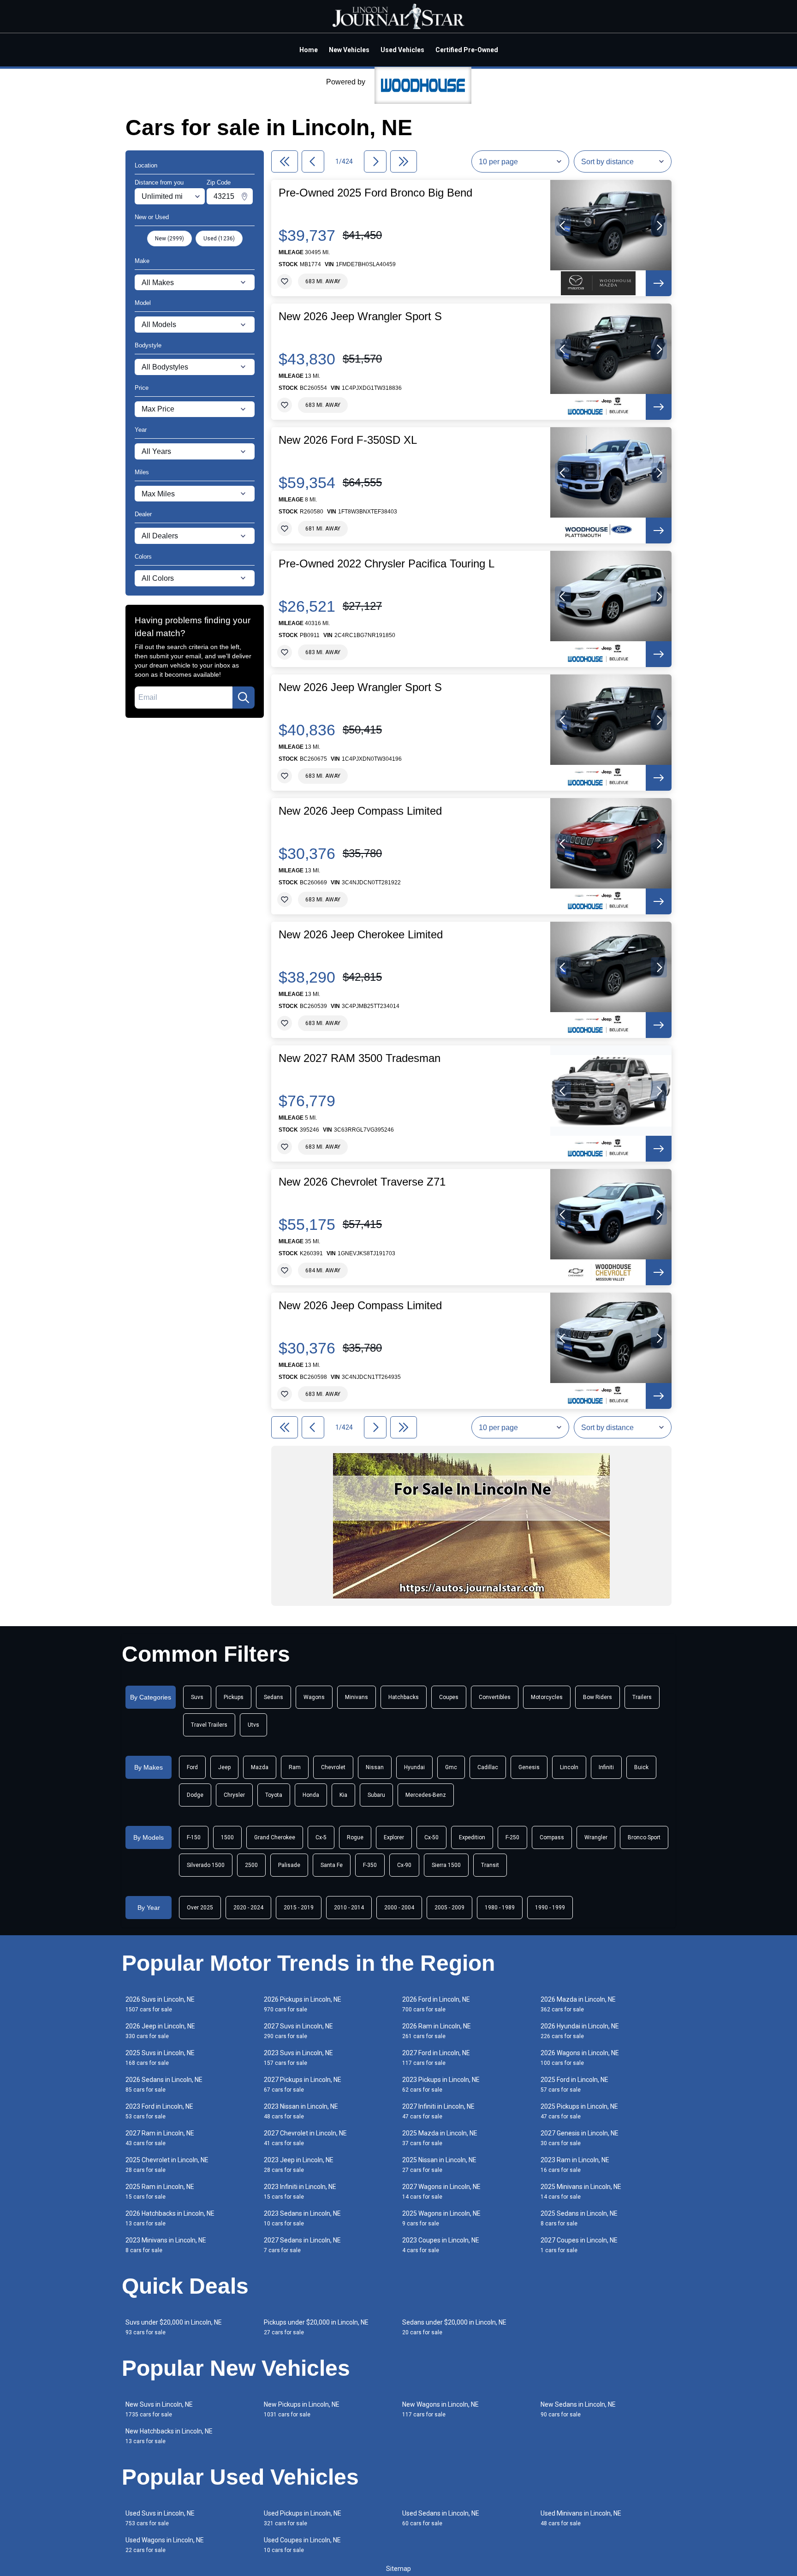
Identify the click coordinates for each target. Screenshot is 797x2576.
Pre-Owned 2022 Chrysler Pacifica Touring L (387, 564)
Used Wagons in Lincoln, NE (165, 2545)
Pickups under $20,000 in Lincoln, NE (316, 2327)
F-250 (512, 1837)
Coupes (449, 1697)
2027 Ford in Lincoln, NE (436, 2058)
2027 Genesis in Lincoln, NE (580, 2138)
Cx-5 (321, 1837)
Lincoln (569, 1767)
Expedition (472, 1837)
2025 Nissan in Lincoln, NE (439, 2165)
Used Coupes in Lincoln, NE (302, 2545)
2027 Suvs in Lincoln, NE (298, 2031)
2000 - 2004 (399, 1908)
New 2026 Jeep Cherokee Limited (361, 935)
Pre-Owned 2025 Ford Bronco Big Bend (375, 193)
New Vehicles (349, 50)
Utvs (253, 1725)
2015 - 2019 (299, 1908)
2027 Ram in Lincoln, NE (160, 2138)
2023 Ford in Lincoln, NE (159, 2111)
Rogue (355, 1837)
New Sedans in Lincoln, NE (578, 2409)
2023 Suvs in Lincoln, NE (298, 2058)
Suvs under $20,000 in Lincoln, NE (174, 2327)
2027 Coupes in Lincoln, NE (579, 2245)
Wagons (314, 1697)
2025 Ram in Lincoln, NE (160, 2191)
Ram (295, 1767)
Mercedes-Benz (426, 1795)
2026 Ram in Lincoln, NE (437, 2031)
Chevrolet (333, 1767)
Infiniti (606, 1767)
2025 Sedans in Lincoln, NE (579, 2218)
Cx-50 (431, 1837)
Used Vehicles (402, 50)
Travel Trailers (209, 1725)
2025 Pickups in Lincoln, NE (579, 2111)
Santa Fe (332, 1865)
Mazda (260, 1767)
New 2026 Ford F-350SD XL (348, 440)
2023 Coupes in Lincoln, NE (441, 2245)
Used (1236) (219, 239)
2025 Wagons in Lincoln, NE (441, 2218)
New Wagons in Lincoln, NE (440, 2409)
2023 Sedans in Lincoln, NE (302, 2218)
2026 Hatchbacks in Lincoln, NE (170, 2218)
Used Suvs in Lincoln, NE (160, 2518)
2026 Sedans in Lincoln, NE (164, 2084)
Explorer (394, 1837)
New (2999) (170, 239)
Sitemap (398, 2569)
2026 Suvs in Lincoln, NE (160, 2004)
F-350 (370, 1865)
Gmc (451, 1767)
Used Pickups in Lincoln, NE (303, 2518)
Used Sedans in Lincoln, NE (441, 2518)
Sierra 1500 (446, 1865)
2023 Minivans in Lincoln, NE (166, 2245)
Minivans (357, 1697)
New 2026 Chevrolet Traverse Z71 (362, 1182)
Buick (641, 1767)
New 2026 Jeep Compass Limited (360, 811)
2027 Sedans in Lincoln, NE (302, 2245)
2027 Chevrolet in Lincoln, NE (305, 2138)
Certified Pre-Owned (467, 50)
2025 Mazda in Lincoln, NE (440, 2138)
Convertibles (495, 1697)
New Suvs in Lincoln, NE (159, 2409)
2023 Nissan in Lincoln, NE (301, 2111)
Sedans (274, 1697)
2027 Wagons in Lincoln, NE (441, 2191)
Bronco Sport (644, 1837)
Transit (490, 1865)
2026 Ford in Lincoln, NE (436, 2004)
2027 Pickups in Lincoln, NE (303, 2084)
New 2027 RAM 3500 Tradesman (360, 1058)
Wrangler (596, 1837)
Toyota (274, 1795)
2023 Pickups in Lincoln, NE (441, 2084)
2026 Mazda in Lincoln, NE (578, 2004)
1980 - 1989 (500, 1908)
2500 (251, 1865)
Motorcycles (547, 1697)
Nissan (375, 1767)
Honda (311, 1795)
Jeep (224, 1767)
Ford (192, 1767)
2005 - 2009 (449, 1908)
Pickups (234, 1697)
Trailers (642, 1697)
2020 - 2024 (248, 1908)
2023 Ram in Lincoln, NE (575, 2165)
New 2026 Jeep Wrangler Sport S (360, 316)
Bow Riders (598, 1697)
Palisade (289, 1865)
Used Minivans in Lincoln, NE (581, 2518)
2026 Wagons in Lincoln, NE (580, 2058)
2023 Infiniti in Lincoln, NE (300, 2191)
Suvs (197, 1697)
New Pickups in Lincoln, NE (302, 2409)
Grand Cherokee (275, 1837)
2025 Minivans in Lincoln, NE (581, 2191)
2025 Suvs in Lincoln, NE (160, 2058)
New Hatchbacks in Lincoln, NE (169, 2436)
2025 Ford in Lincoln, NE (574, 2084)
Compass (552, 1837)
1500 (227, 1837)
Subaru (376, 1795)
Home (309, 50)
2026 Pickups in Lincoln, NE (303, 2004)
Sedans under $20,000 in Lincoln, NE (454, 2327)
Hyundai (414, 1767)
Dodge (195, 1795)
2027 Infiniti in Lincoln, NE (438, 2111)
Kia (343, 1795)
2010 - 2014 (349, 1908)
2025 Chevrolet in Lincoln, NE (167, 2165)
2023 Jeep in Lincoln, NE (299, 2165)
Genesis (529, 1767)
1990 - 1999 (550, 1908)
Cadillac (488, 1767)
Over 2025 (200, 1908)
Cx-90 (404, 1865)
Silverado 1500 (206, 1865)
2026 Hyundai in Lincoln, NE (580, 2031)
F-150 (194, 1837)
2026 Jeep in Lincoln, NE (160, 2031)
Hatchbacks (404, 1697)
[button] (563, 226)
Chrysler (234, 1795)
